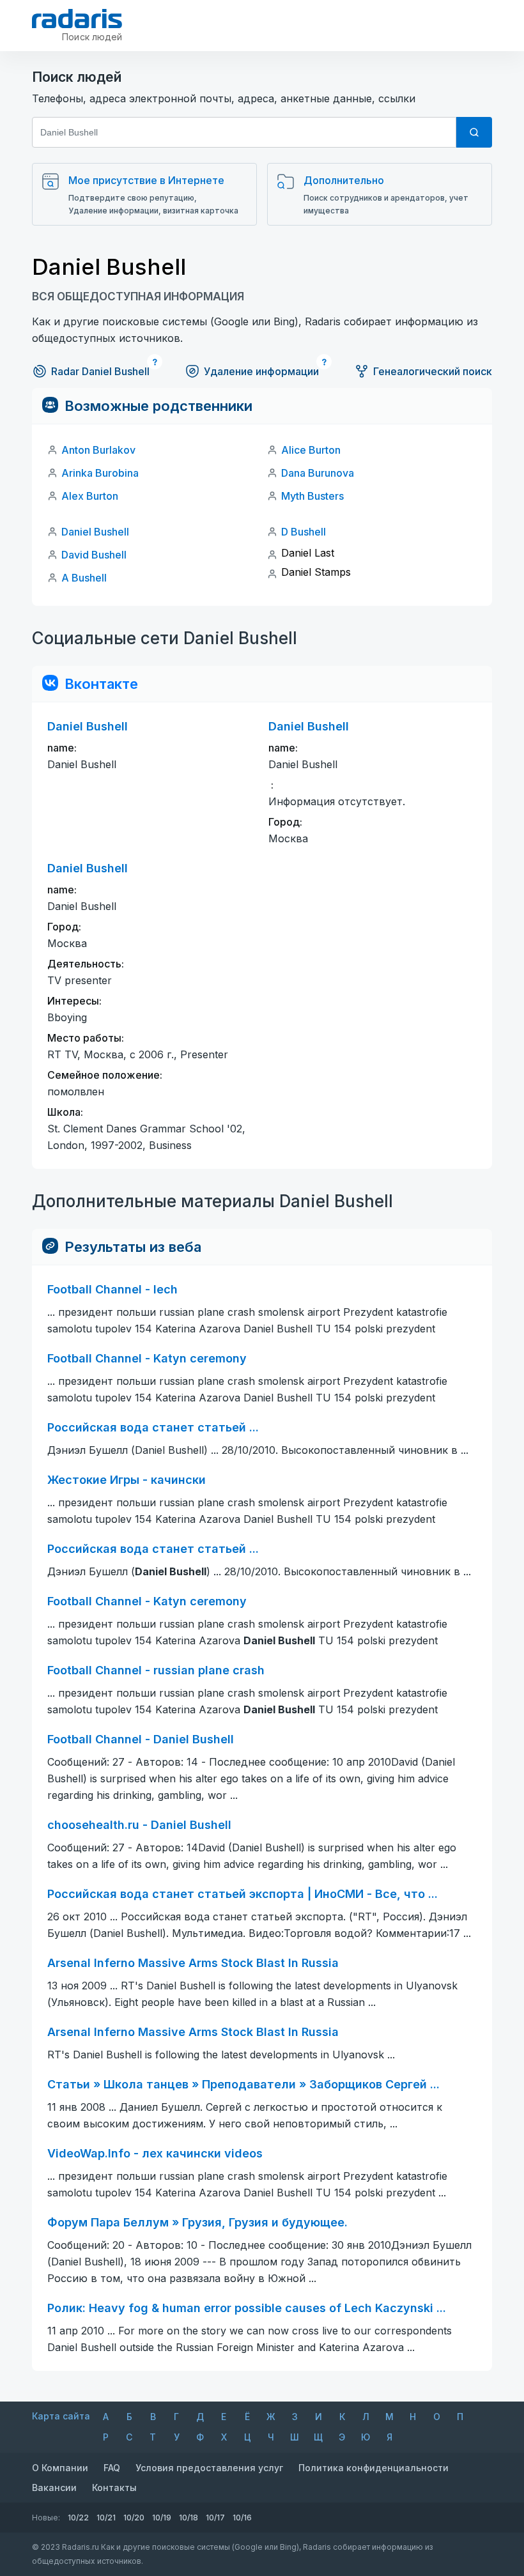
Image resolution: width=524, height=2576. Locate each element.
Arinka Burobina (100, 473)
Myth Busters (312, 496)
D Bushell (304, 532)
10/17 (215, 2518)
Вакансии (54, 2487)
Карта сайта (61, 2416)
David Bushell (94, 555)
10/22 (78, 2518)
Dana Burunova (318, 473)
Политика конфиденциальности (374, 2468)
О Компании (60, 2468)
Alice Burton (311, 450)
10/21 (106, 2518)
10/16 (242, 2518)
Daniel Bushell (95, 532)
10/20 (134, 2518)
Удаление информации (261, 371)
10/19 (162, 2518)
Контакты (114, 2487)
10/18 (189, 2518)
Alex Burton (90, 496)
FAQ (112, 2468)
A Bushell (84, 578)
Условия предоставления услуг (209, 2468)
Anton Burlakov (98, 450)
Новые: (46, 2518)
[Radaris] (77, 19)
